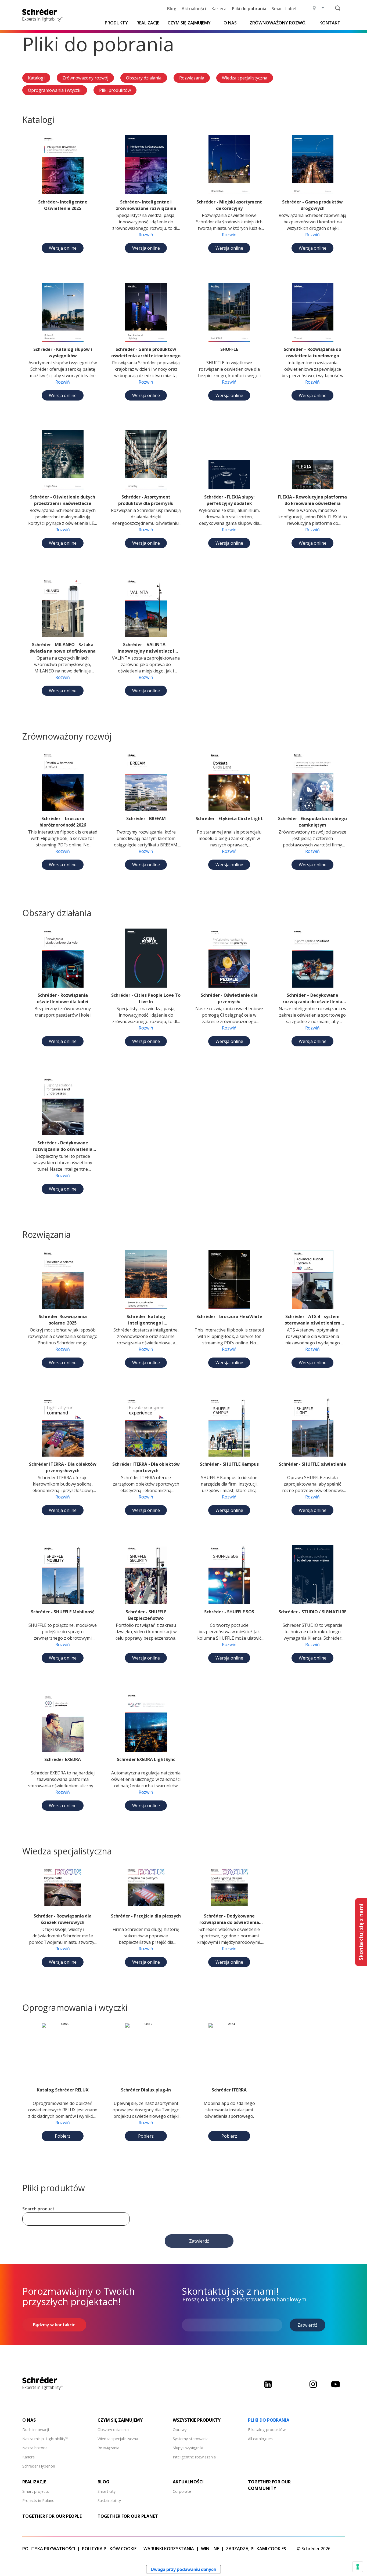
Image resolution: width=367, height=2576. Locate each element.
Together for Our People (52, 2516)
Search (338, 8)
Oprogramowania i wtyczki (55, 90)
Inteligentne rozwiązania (194, 2457)
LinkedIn (268, 2388)
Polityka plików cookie (109, 2549)
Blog (172, 9)
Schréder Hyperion (39, 2466)
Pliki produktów (115, 90)
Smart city (107, 2491)
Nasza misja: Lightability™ (45, 2439)
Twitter (290, 2388)
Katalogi (36, 78)
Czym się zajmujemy (189, 23)
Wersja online (63, 248)
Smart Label (284, 9)
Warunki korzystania (169, 2549)
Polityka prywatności (49, 2549)
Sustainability (109, 2500)
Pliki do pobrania (249, 9)
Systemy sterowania (191, 2439)
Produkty (116, 23)
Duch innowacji (36, 2430)
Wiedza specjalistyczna (245, 78)
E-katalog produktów (267, 2430)
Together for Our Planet (128, 2516)
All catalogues (260, 2439)
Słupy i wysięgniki (188, 2448)
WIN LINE (210, 2549)
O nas (230, 23)
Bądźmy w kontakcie (54, 2325)
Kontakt (330, 23)
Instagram (313, 2388)
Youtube (336, 2388)
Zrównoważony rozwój (85, 78)
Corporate (182, 2491)
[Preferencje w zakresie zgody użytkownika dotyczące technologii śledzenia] (358, 2567)
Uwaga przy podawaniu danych (183, 2569)
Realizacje (148, 23)
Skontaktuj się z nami (361, 1932)
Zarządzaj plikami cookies (256, 2549)
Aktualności (194, 9)
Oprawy (180, 2430)
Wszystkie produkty (197, 2420)
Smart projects (36, 2491)
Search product (38, 2209)
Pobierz (63, 2136)
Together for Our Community (269, 2485)
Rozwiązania (192, 78)
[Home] (44, 15)
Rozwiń (146, 235)
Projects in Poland (38, 2500)
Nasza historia (35, 2448)
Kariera (219, 9)
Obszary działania (144, 78)
